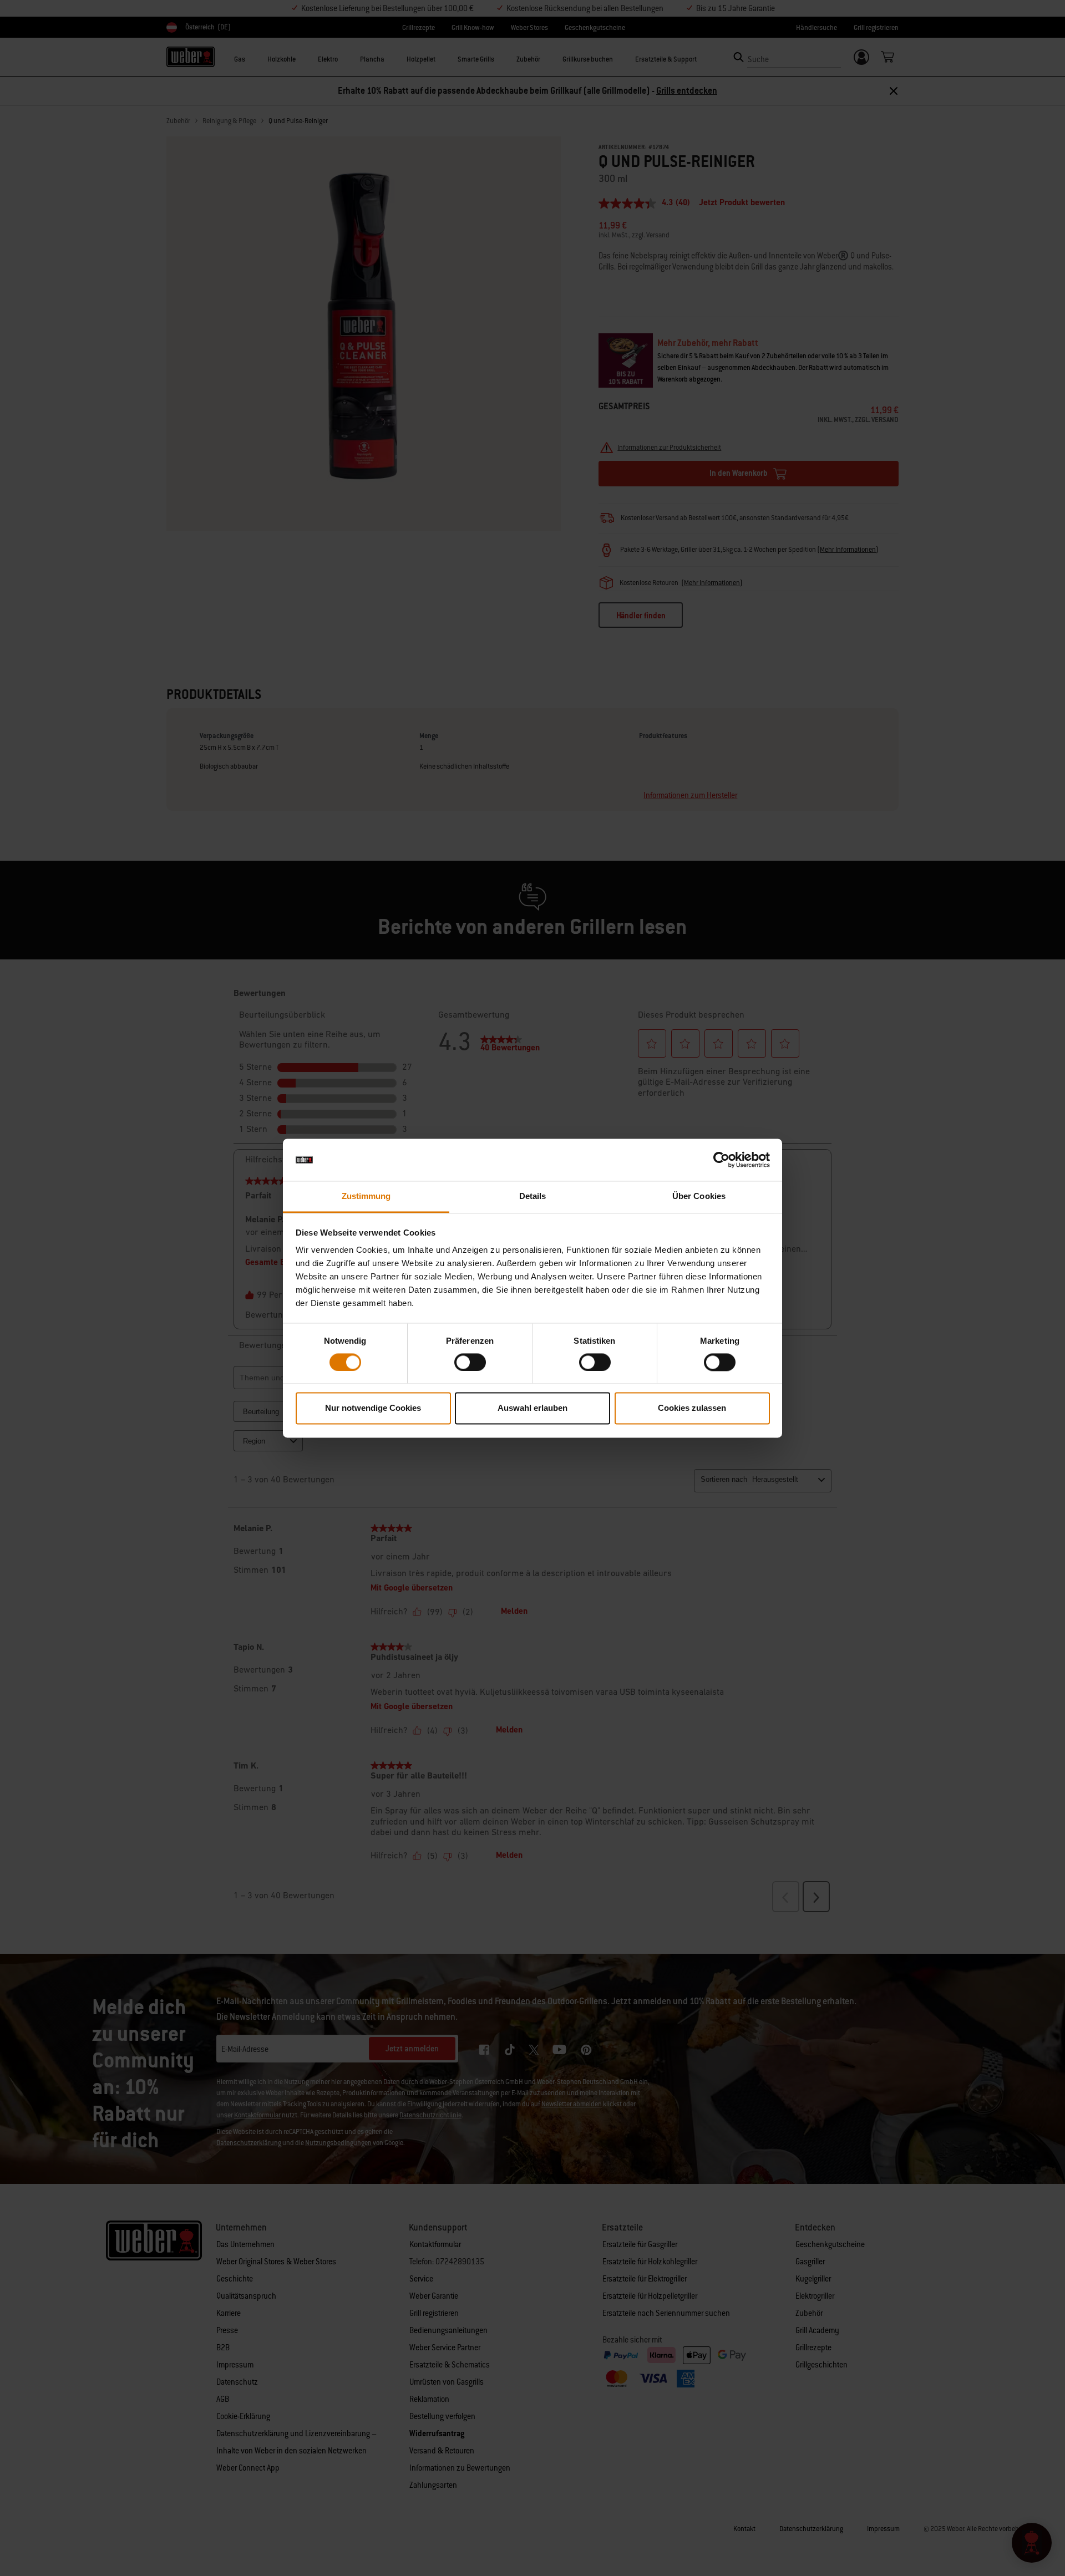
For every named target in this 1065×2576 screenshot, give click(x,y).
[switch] (470, 1362)
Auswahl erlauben (532, 1408)
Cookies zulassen (692, 1408)
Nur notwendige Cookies (373, 1408)
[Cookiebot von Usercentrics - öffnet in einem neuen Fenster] (721, 1160)
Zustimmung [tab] (366, 1196)
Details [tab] (533, 1196)
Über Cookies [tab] (699, 1196)
